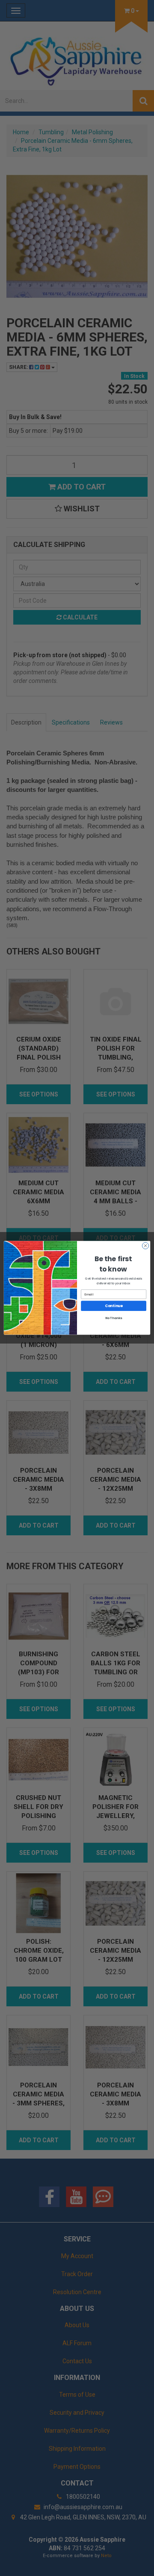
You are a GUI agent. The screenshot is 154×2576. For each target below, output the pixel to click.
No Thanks (114, 1318)
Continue (114, 1306)
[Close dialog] (145, 1246)
